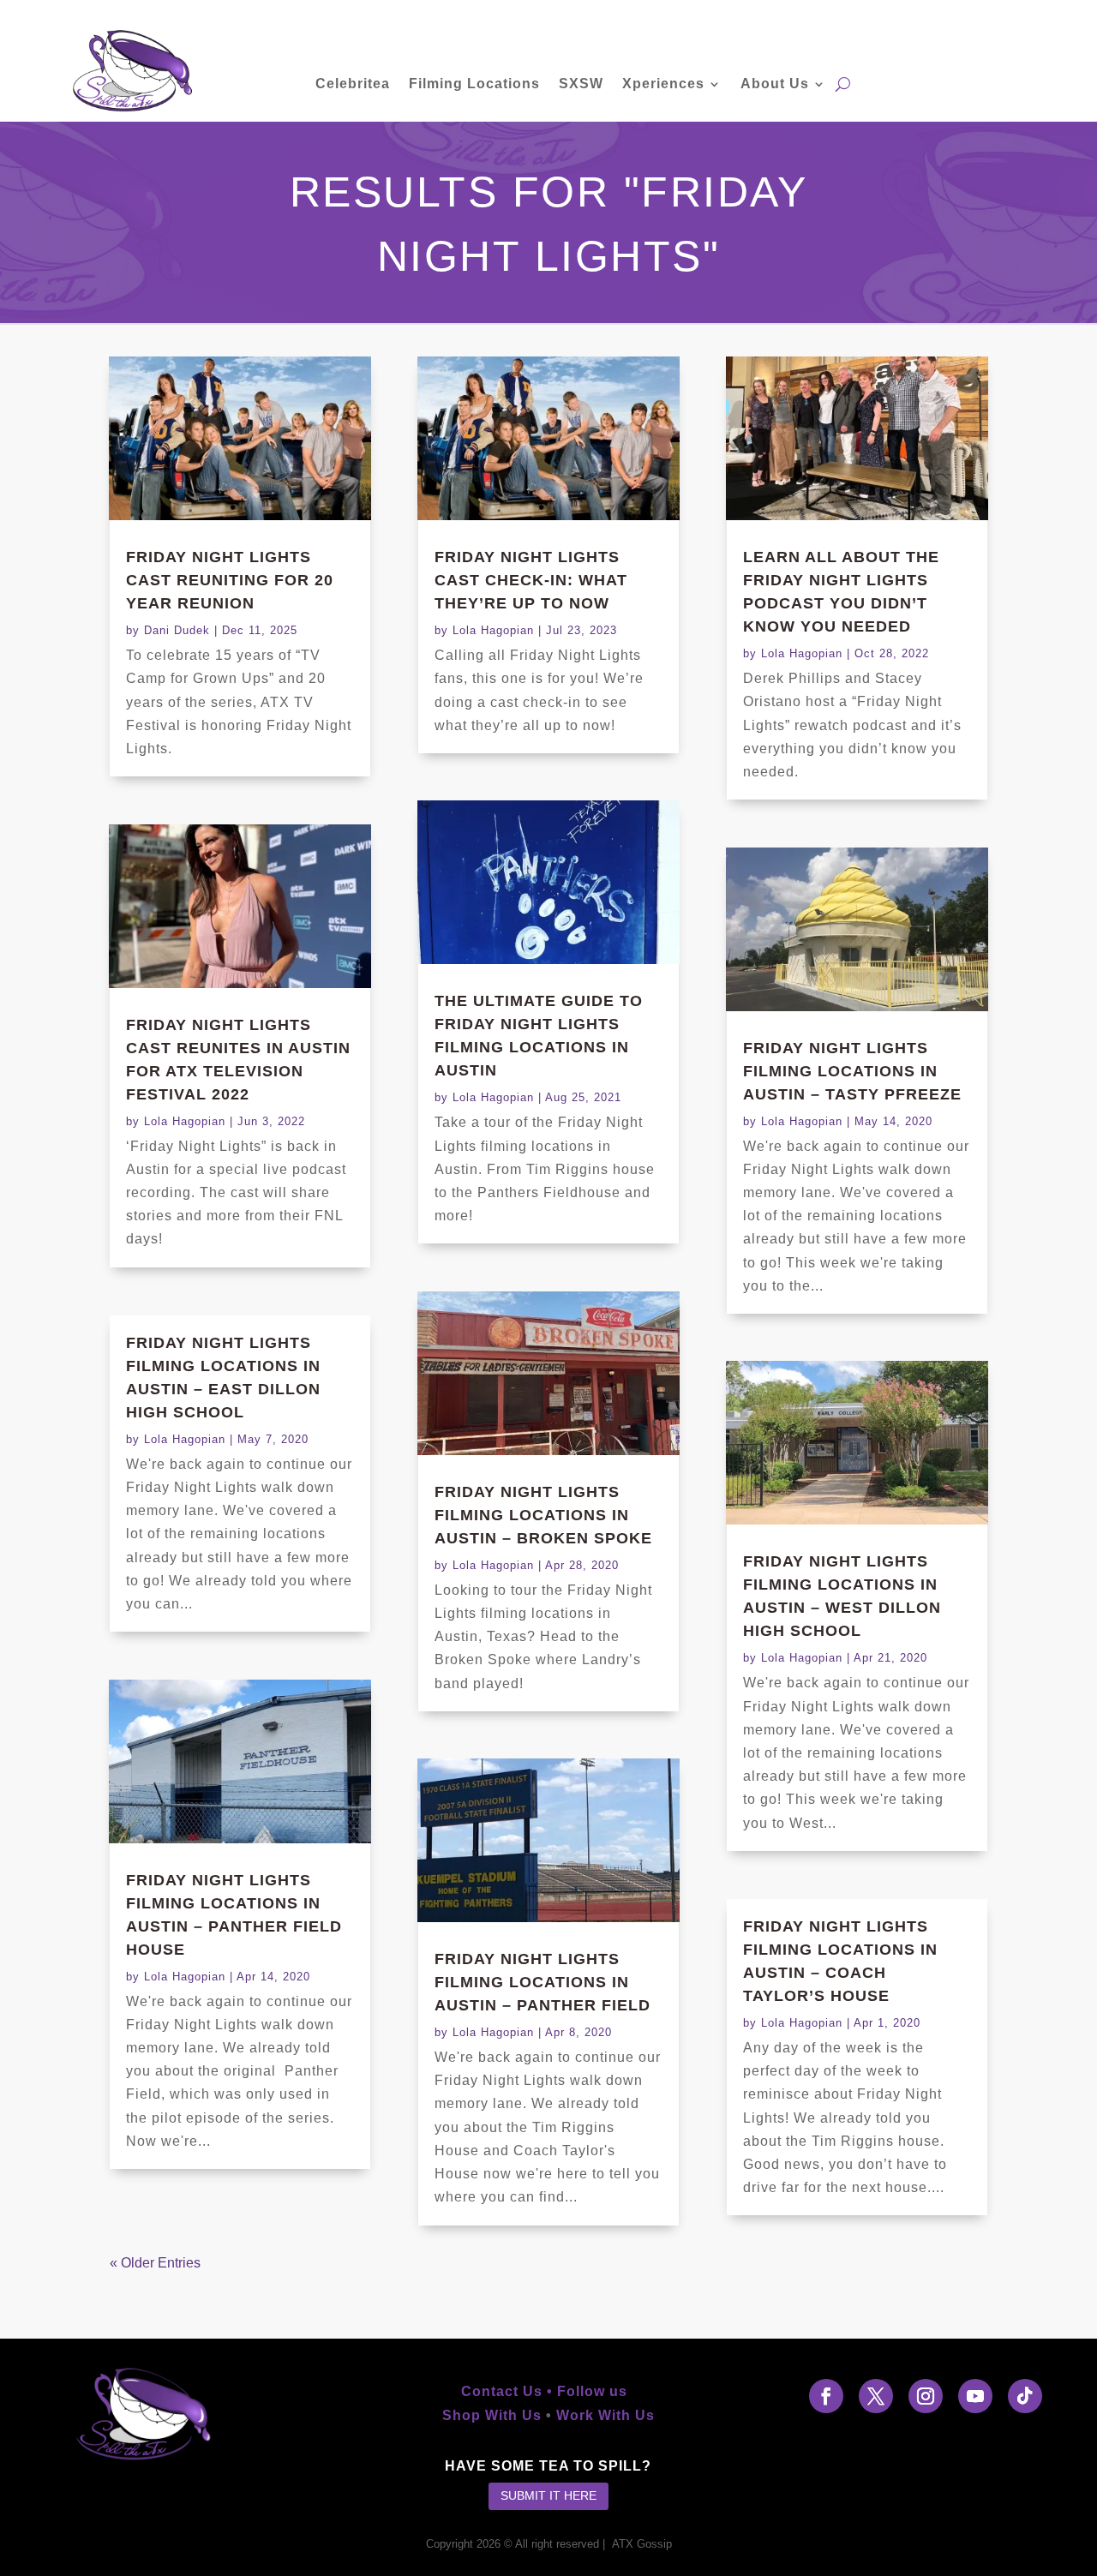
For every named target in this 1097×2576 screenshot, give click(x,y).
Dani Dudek (177, 630)
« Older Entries (155, 2263)
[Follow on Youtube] (975, 2396)
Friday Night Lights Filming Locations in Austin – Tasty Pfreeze (852, 1071)
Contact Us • (509, 2391)
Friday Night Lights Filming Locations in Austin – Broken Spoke (543, 1515)
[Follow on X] (876, 2396)
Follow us (596, 2391)
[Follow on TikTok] (1025, 2396)
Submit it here (548, 2495)
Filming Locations (474, 84)
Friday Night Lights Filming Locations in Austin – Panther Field (543, 1982)
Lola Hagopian (185, 1121)
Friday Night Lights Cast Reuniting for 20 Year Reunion (230, 580)
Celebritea (353, 84)
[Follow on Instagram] (926, 2396)
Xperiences (663, 84)
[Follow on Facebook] (826, 2396)
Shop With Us (492, 2415)
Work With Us (605, 2415)
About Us (775, 84)
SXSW (581, 84)
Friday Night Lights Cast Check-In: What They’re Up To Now (531, 580)
